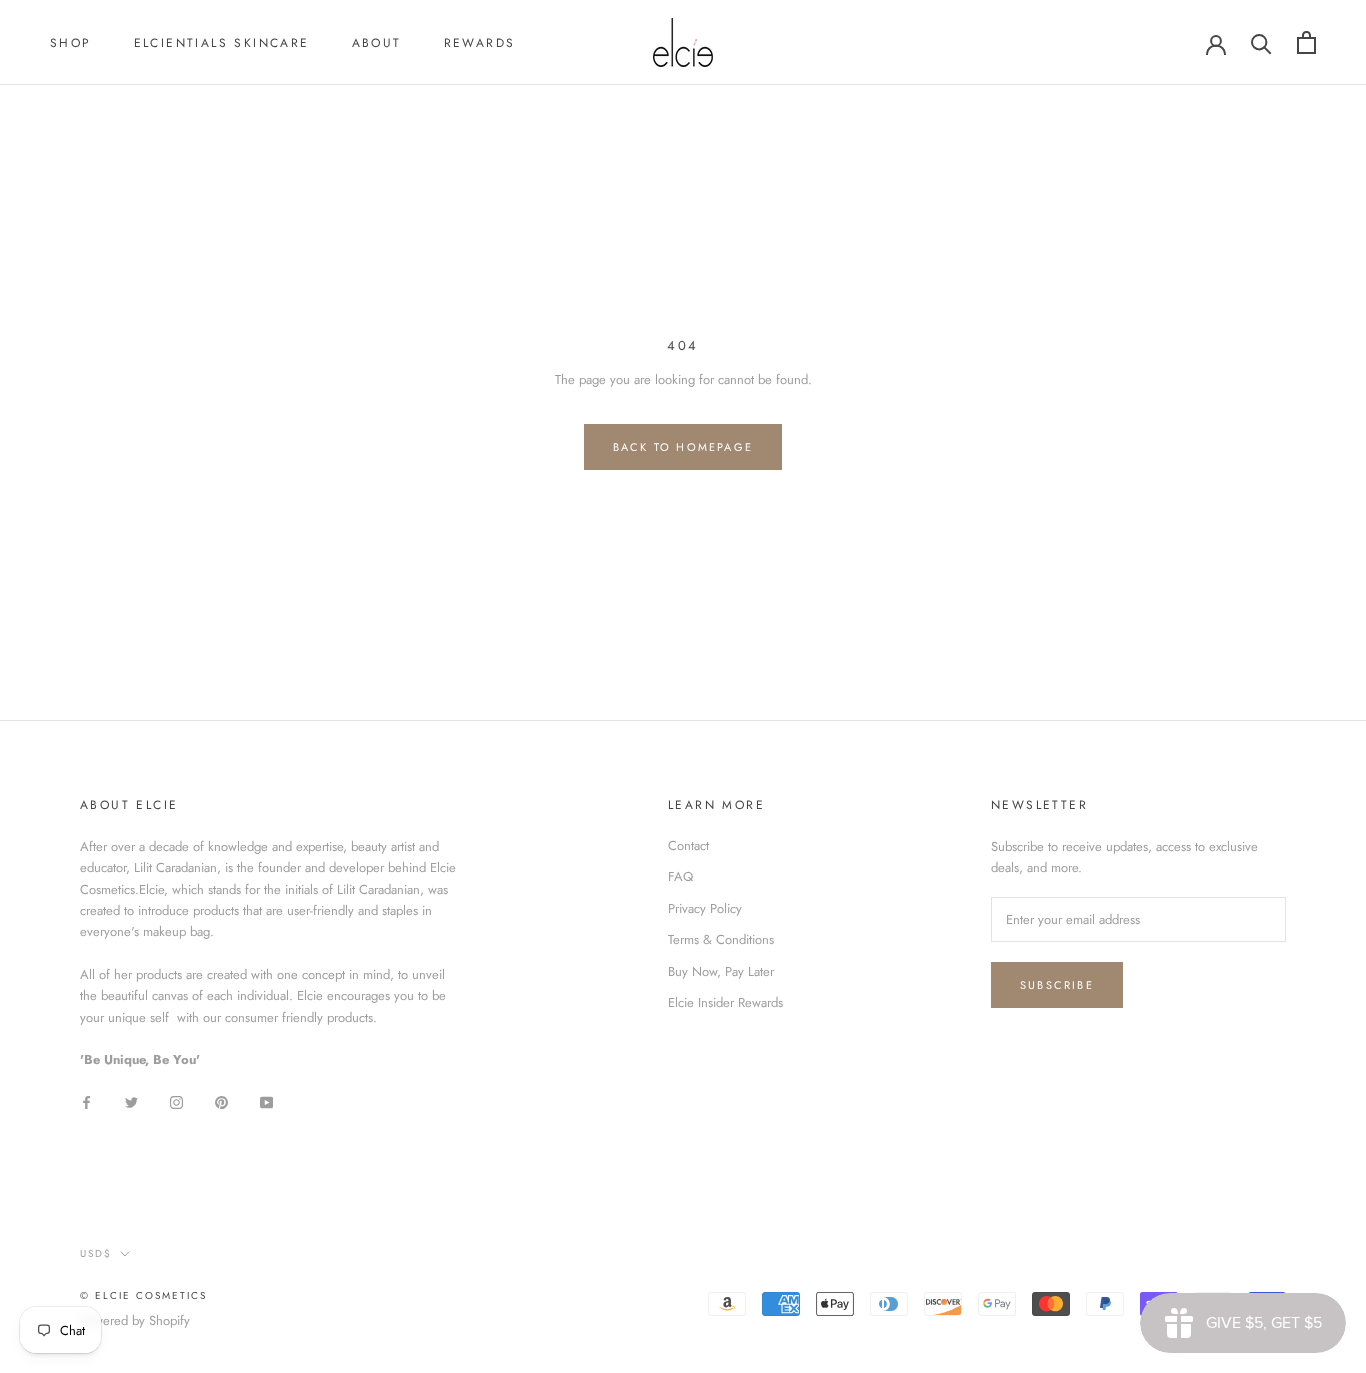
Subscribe (1057, 985)
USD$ (96, 1253)
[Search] (1261, 42)
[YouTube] (266, 1100)
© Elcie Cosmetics (143, 1295)
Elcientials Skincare (222, 43)
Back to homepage (683, 447)
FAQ (680, 876)
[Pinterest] (221, 1100)
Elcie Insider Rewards (725, 1002)
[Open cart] (1306, 42)
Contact (688, 845)
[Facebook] (86, 1100)
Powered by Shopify (135, 1320)
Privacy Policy (705, 908)
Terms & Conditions (721, 939)
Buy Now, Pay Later (721, 971)
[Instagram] (176, 1100)
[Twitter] (131, 1100)
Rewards (480, 43)
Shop (71, 43)
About (377, 43)
